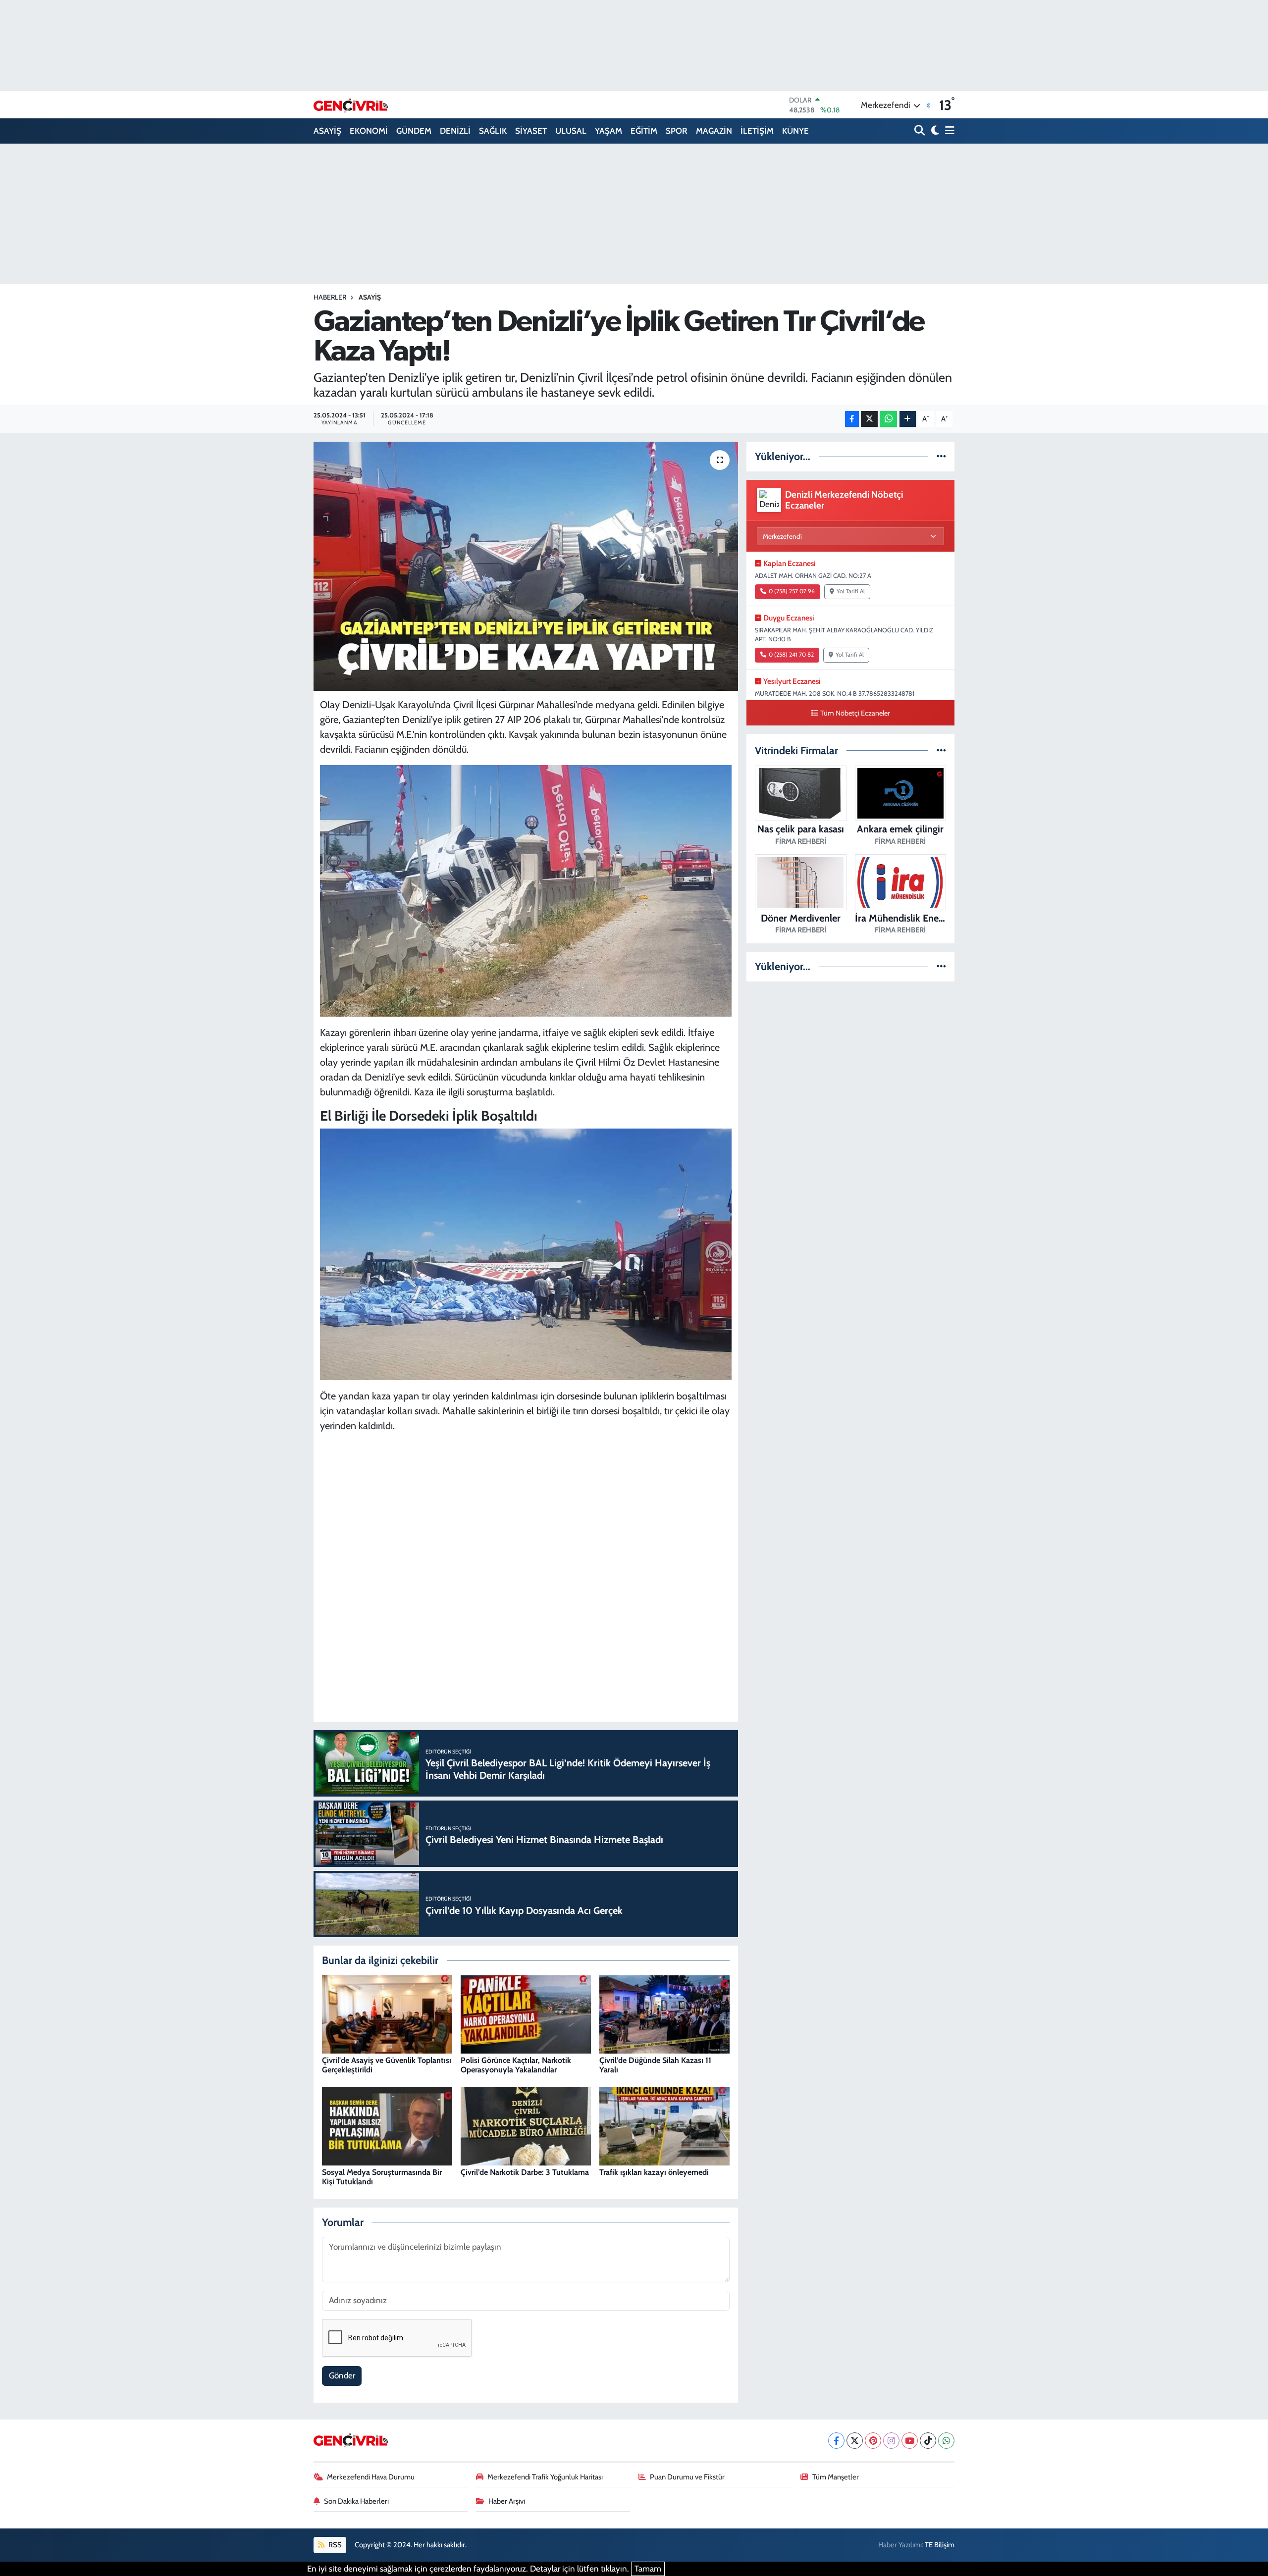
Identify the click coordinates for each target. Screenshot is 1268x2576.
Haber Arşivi (507, 2501)
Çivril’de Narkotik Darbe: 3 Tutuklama (525, 2172)
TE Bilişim (940, 2545)
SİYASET (531, 131)
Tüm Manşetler (836, 2477)
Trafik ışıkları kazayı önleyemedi (654, 2172)
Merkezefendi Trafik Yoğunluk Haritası (545, 2477)
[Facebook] (836, 2441)
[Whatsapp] (946, 2441)
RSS (334, 2545)
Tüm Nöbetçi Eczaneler (855, 713)
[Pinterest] (873, 2441)
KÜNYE (795, 131)
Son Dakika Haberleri (356, 2501)
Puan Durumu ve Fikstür (687, 2477)
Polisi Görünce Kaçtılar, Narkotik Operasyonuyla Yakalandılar (516, 2065)
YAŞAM (608, 131)
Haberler (330, 297)
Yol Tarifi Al (851, 591)
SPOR (677, 131)
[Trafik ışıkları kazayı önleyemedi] (664, 2125)
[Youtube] (910, 2441)
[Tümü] (941, 456)
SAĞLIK (493, 131)
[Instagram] (891, 2441)
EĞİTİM (644, 131)
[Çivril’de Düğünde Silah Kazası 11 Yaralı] (664, 2013)
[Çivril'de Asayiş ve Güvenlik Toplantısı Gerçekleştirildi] (387, 2013)
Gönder (342, 2375)
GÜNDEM (414, 131)
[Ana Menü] (948, 131)
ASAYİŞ (327, 131)
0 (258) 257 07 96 (792, 591)
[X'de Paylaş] (869, 419)
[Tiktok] (928, 2441)
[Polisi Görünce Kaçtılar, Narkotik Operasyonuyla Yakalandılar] (526, 2013)
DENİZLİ (455, 131)
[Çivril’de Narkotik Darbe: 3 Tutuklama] (526, 2125)
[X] (855, 2441)
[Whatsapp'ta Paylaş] (888, 419)
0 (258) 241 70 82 (791, 655)
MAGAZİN (714, 131)
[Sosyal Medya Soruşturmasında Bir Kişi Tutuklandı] (387, 2125)
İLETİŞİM (757, 131)
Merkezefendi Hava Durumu (371, 2477)
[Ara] (921, 131)
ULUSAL (571, 131)
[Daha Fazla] (908, 419)
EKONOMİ (369, 131)
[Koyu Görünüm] (934, 131)
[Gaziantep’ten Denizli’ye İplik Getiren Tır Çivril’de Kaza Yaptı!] (526, 566)
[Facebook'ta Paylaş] (852, 419)
